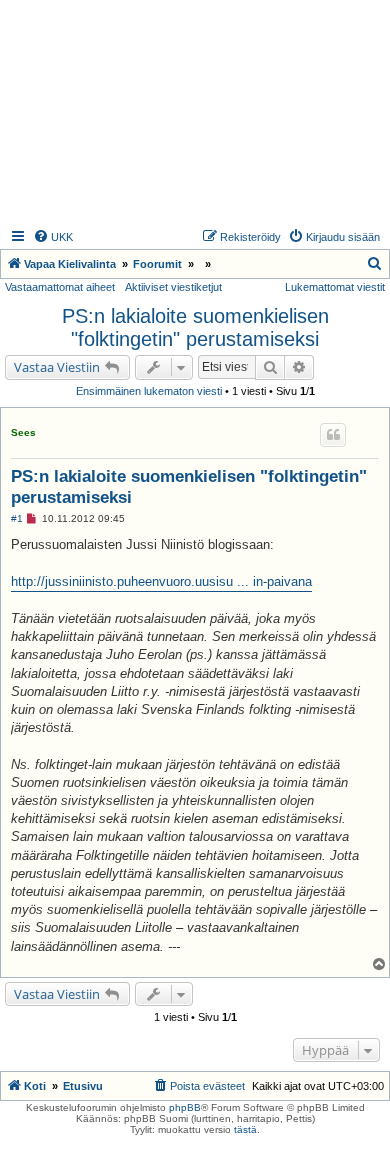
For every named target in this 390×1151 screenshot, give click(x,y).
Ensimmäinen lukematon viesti (149, 391)
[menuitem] (53, 237)
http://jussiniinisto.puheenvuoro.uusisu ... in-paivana (161, 581)
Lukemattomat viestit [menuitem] (335, 287)
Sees (23, 432)
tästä (245, 1129)
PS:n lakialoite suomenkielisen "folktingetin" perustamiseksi (195, 327)
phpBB (185, 1107)
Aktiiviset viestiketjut (173, 287)
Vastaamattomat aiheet (60, 287)
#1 (17, 518)
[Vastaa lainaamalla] (333, 435)
